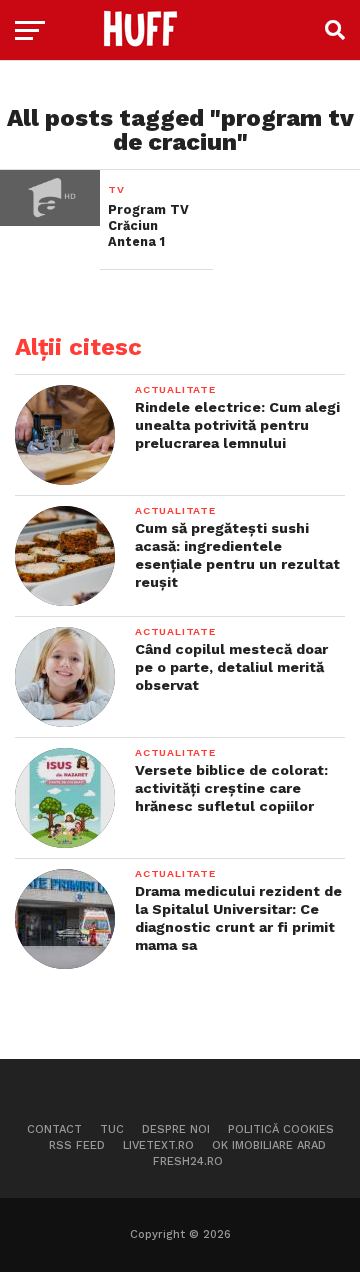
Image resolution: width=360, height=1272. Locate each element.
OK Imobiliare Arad (269, 1145)
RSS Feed (77, 1145)
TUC (112, 1129)
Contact (54, 1129)
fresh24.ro (188, 1161)
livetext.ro (158, 1145)
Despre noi (176, 1129)
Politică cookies (281, 1129)
